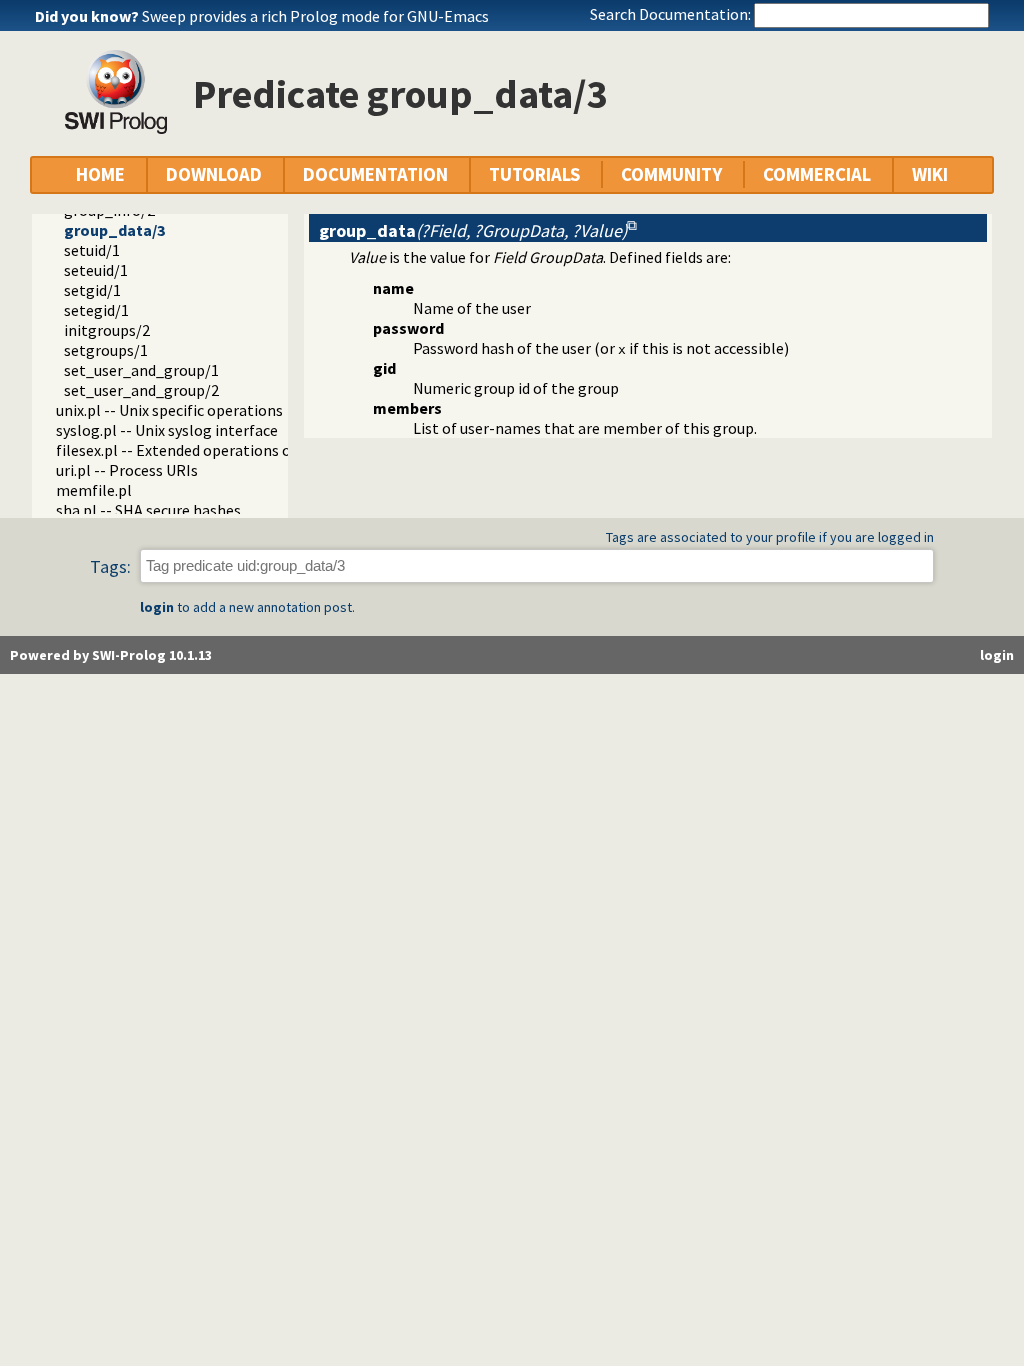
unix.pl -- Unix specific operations (169, 410)
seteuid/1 (96, 270)
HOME (100, 174)
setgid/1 (92, 290)
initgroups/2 (107, 330)
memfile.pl (94, 490)
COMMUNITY (671, 174)
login (157, 607)
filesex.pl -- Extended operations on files (194, 450)
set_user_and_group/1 (141, 370)
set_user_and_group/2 (141, 390)
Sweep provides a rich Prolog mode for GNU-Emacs (315, 16)
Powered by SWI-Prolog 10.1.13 (111, 655)
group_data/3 (114, 230)
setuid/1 (92, 250)
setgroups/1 (106, 350)
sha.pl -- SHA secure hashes (148, 510)
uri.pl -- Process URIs (127, 470)
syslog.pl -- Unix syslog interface (167, 430)
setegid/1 (96, 310)
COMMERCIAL (817, 174)
